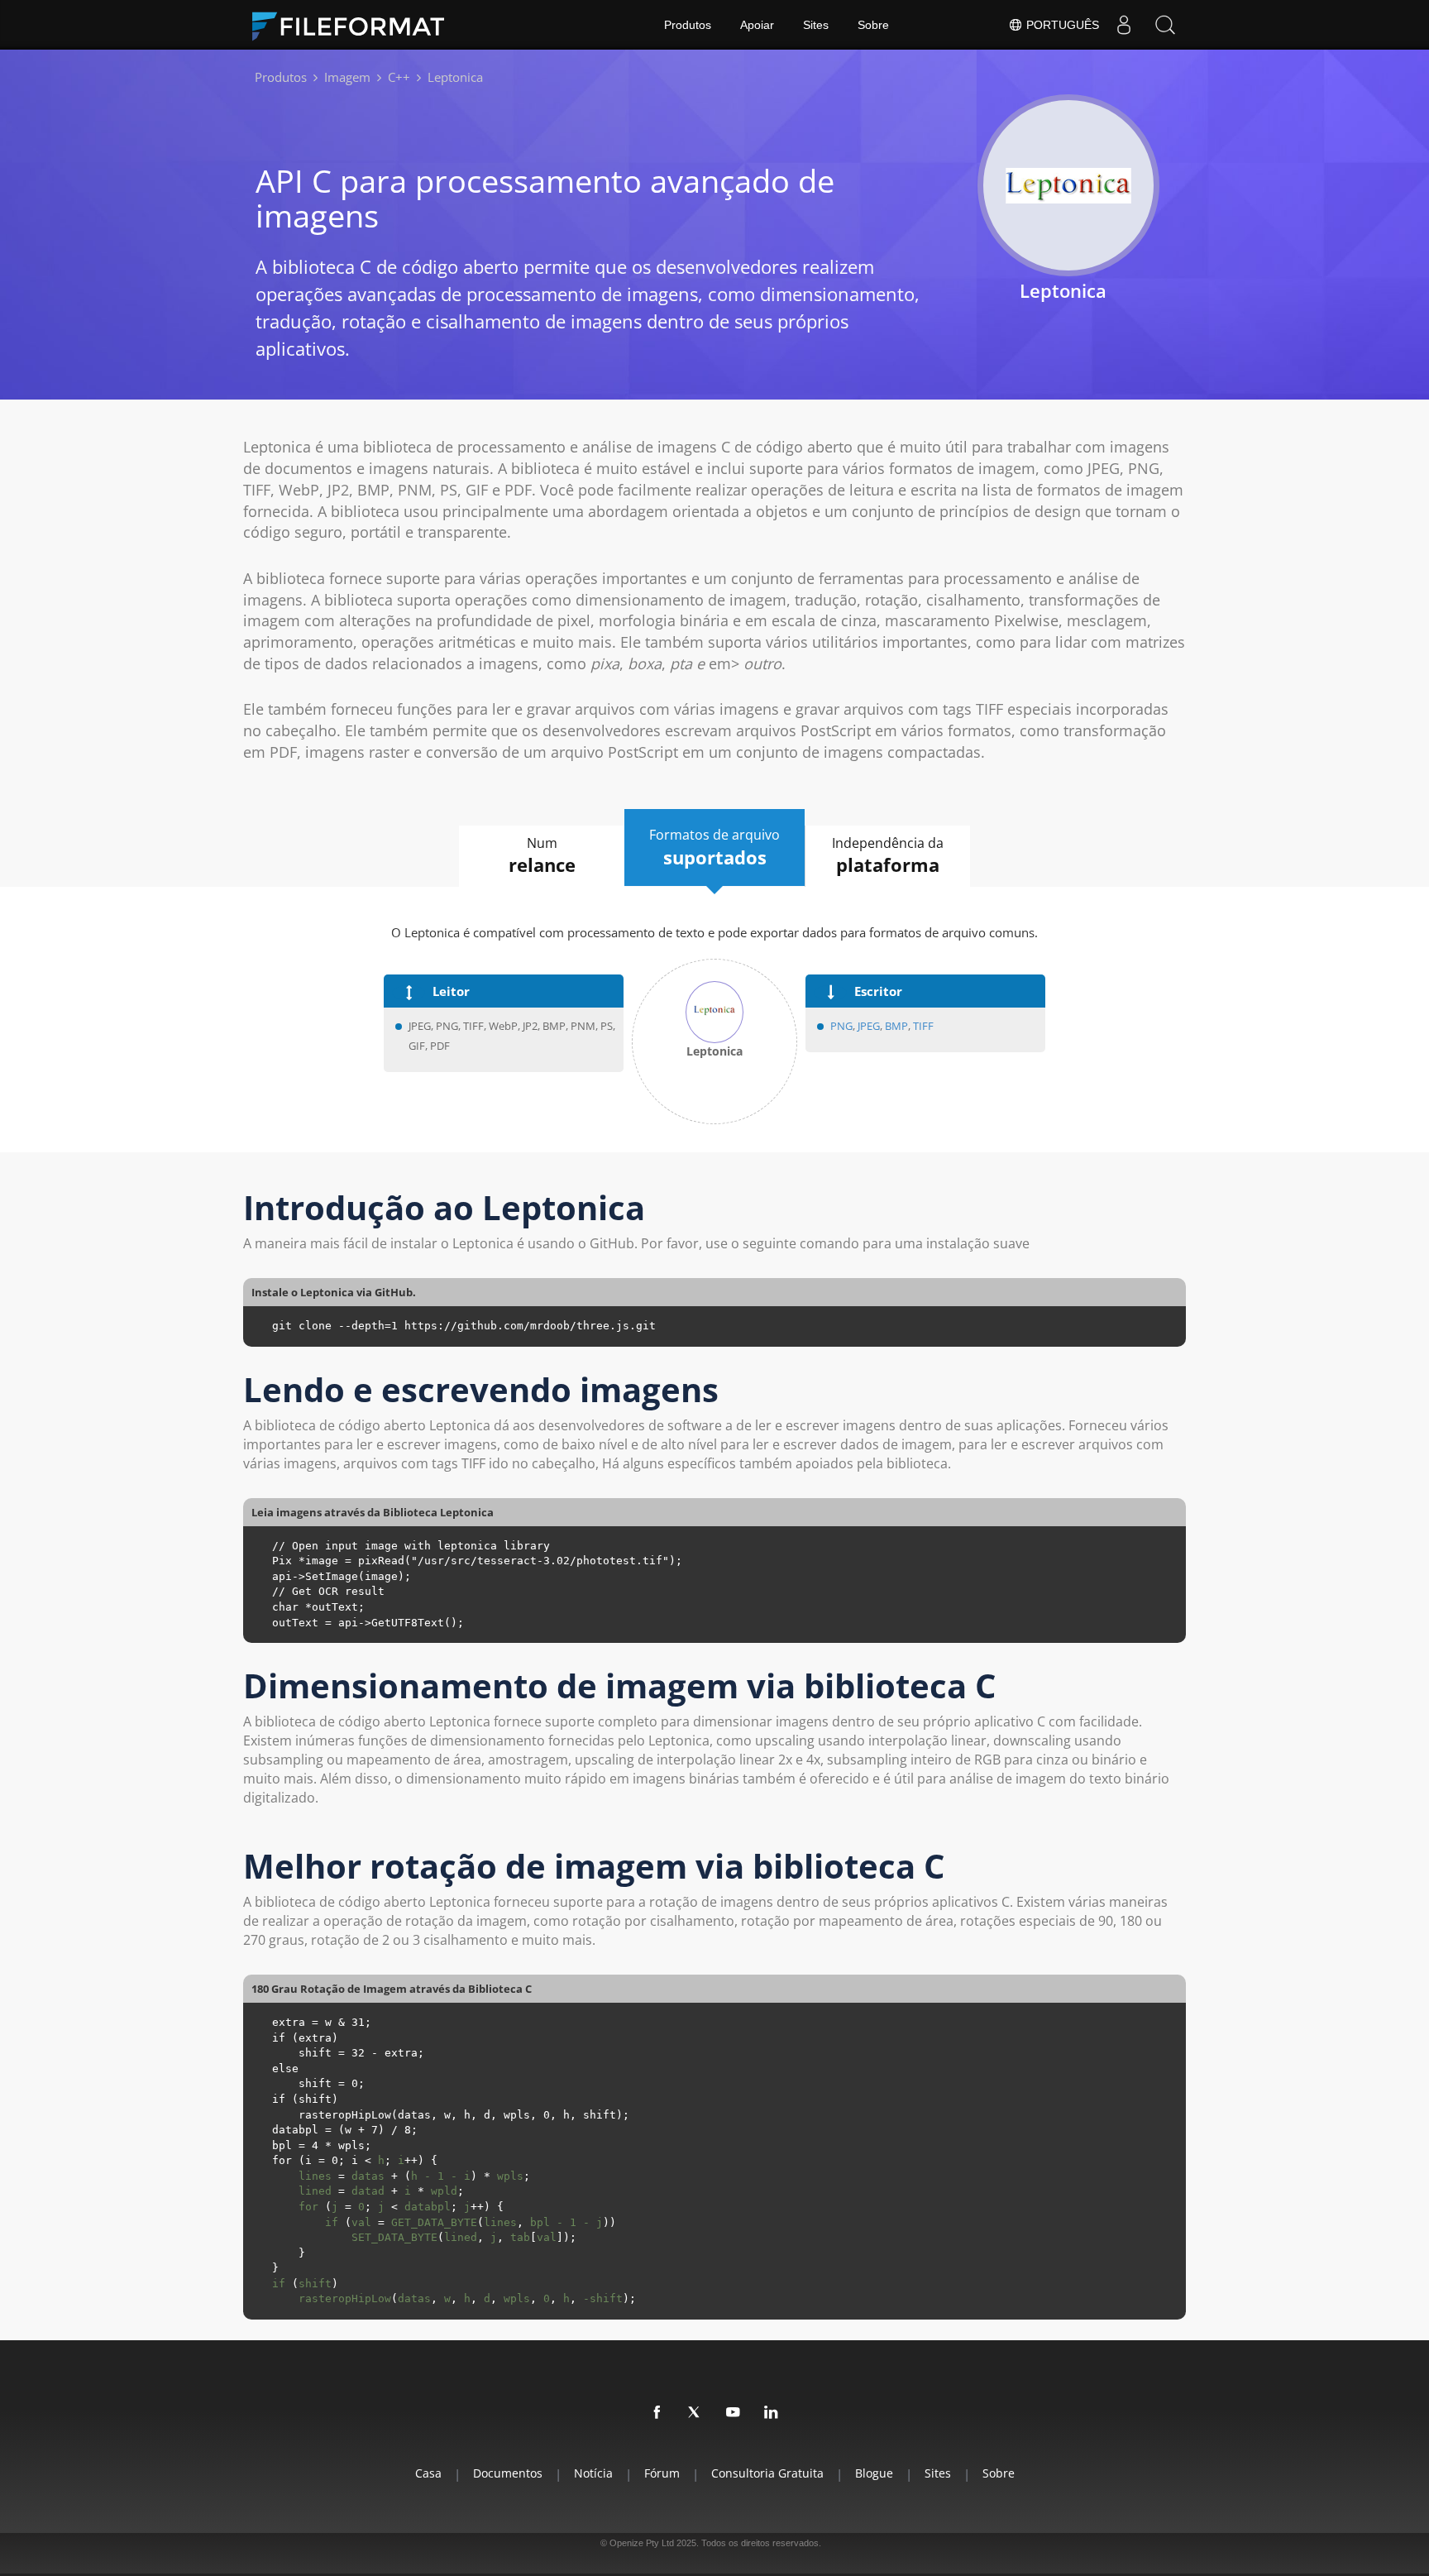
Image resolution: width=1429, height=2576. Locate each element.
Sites (816, 25)
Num (542, 856)
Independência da (888, 856)
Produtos (688, 25)
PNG (841, 1026)
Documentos (508, 2473)
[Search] (1165, 25)
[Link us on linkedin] (772, 2413)
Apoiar (757, 25)
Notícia (593, 2473)
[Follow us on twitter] (695, 2413)
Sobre (873, 25)
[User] (1124, 25)
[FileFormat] (355, 25)
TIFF (923, 1026)
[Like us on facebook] (657, 2413)
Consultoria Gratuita (767, 2473)
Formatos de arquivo (714, 847)
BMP (896, 1026)
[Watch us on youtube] (734, 2413)
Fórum (662, 2473)
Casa (428, 2473)
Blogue (874, 2473)
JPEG (867, 1026)
